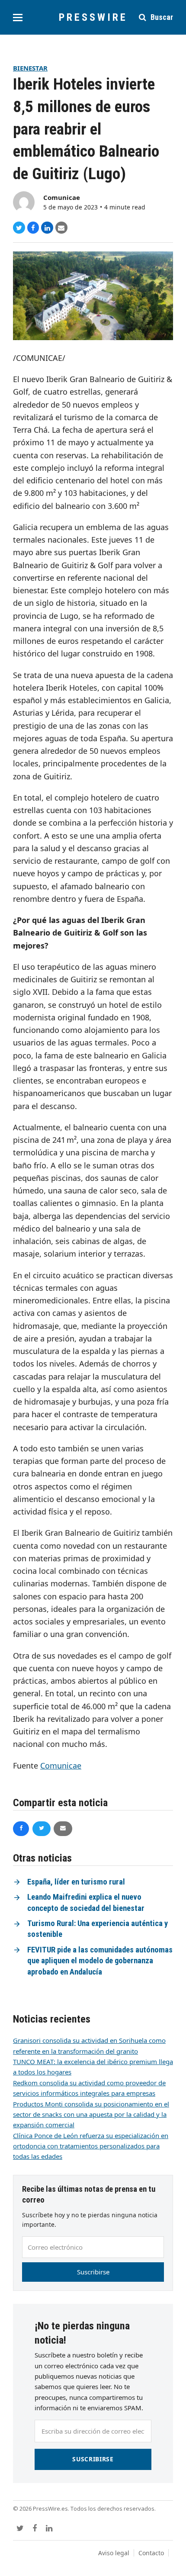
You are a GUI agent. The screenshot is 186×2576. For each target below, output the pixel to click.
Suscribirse (93, 2272)
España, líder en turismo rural (76, 1882)
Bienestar (30, 68)
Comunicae (62, 197)
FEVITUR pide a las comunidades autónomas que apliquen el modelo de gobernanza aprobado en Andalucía (100, 1961)
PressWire (93, 17)
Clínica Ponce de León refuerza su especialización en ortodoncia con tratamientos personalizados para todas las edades (91, 2146)
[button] (18, 18)
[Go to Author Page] (24, 201)
